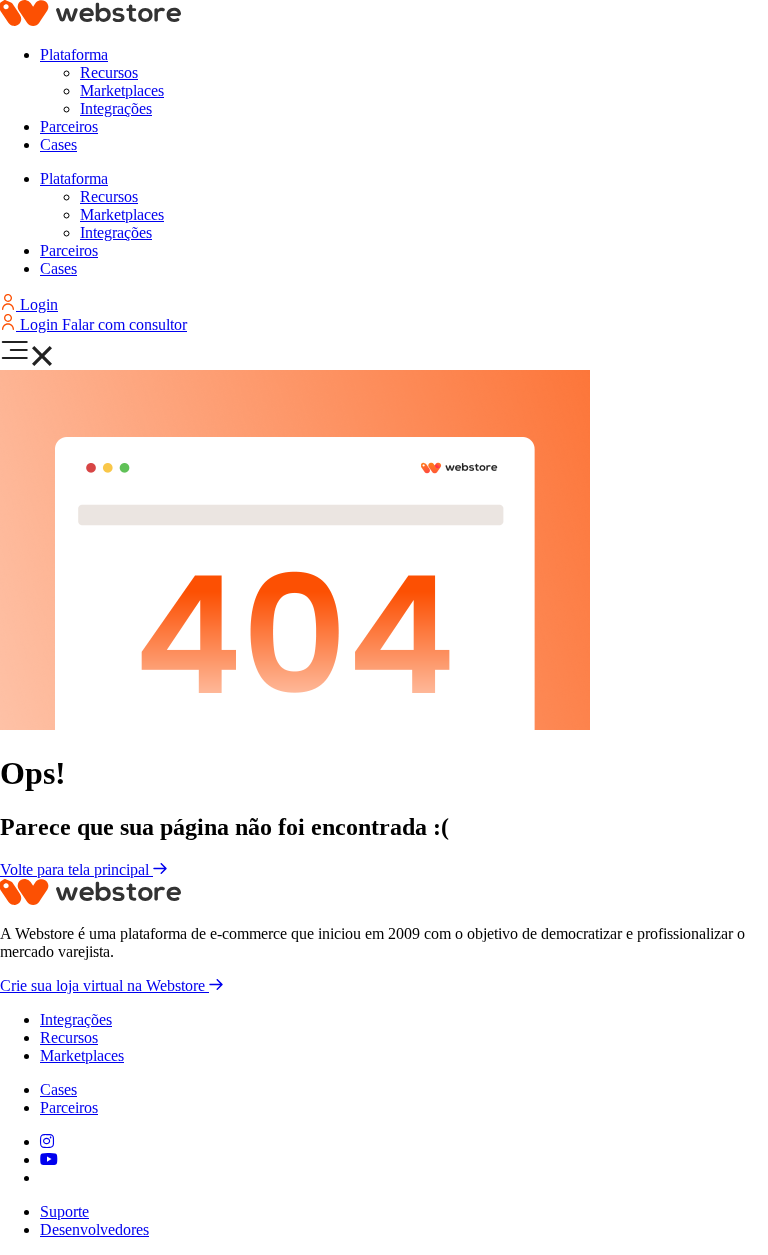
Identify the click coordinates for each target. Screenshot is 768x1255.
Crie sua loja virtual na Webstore (104, 985)
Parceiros (69, 126)
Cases (58, 144)
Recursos (109, 72)
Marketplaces (122, 90)
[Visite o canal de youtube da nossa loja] (49, 1159)
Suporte (64, 1211)
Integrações (116, 108)
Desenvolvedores (94, 1229)
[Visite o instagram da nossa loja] (47, 1141)
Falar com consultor (124, 324)
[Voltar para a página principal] (90, 20)
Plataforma (74, 54)
